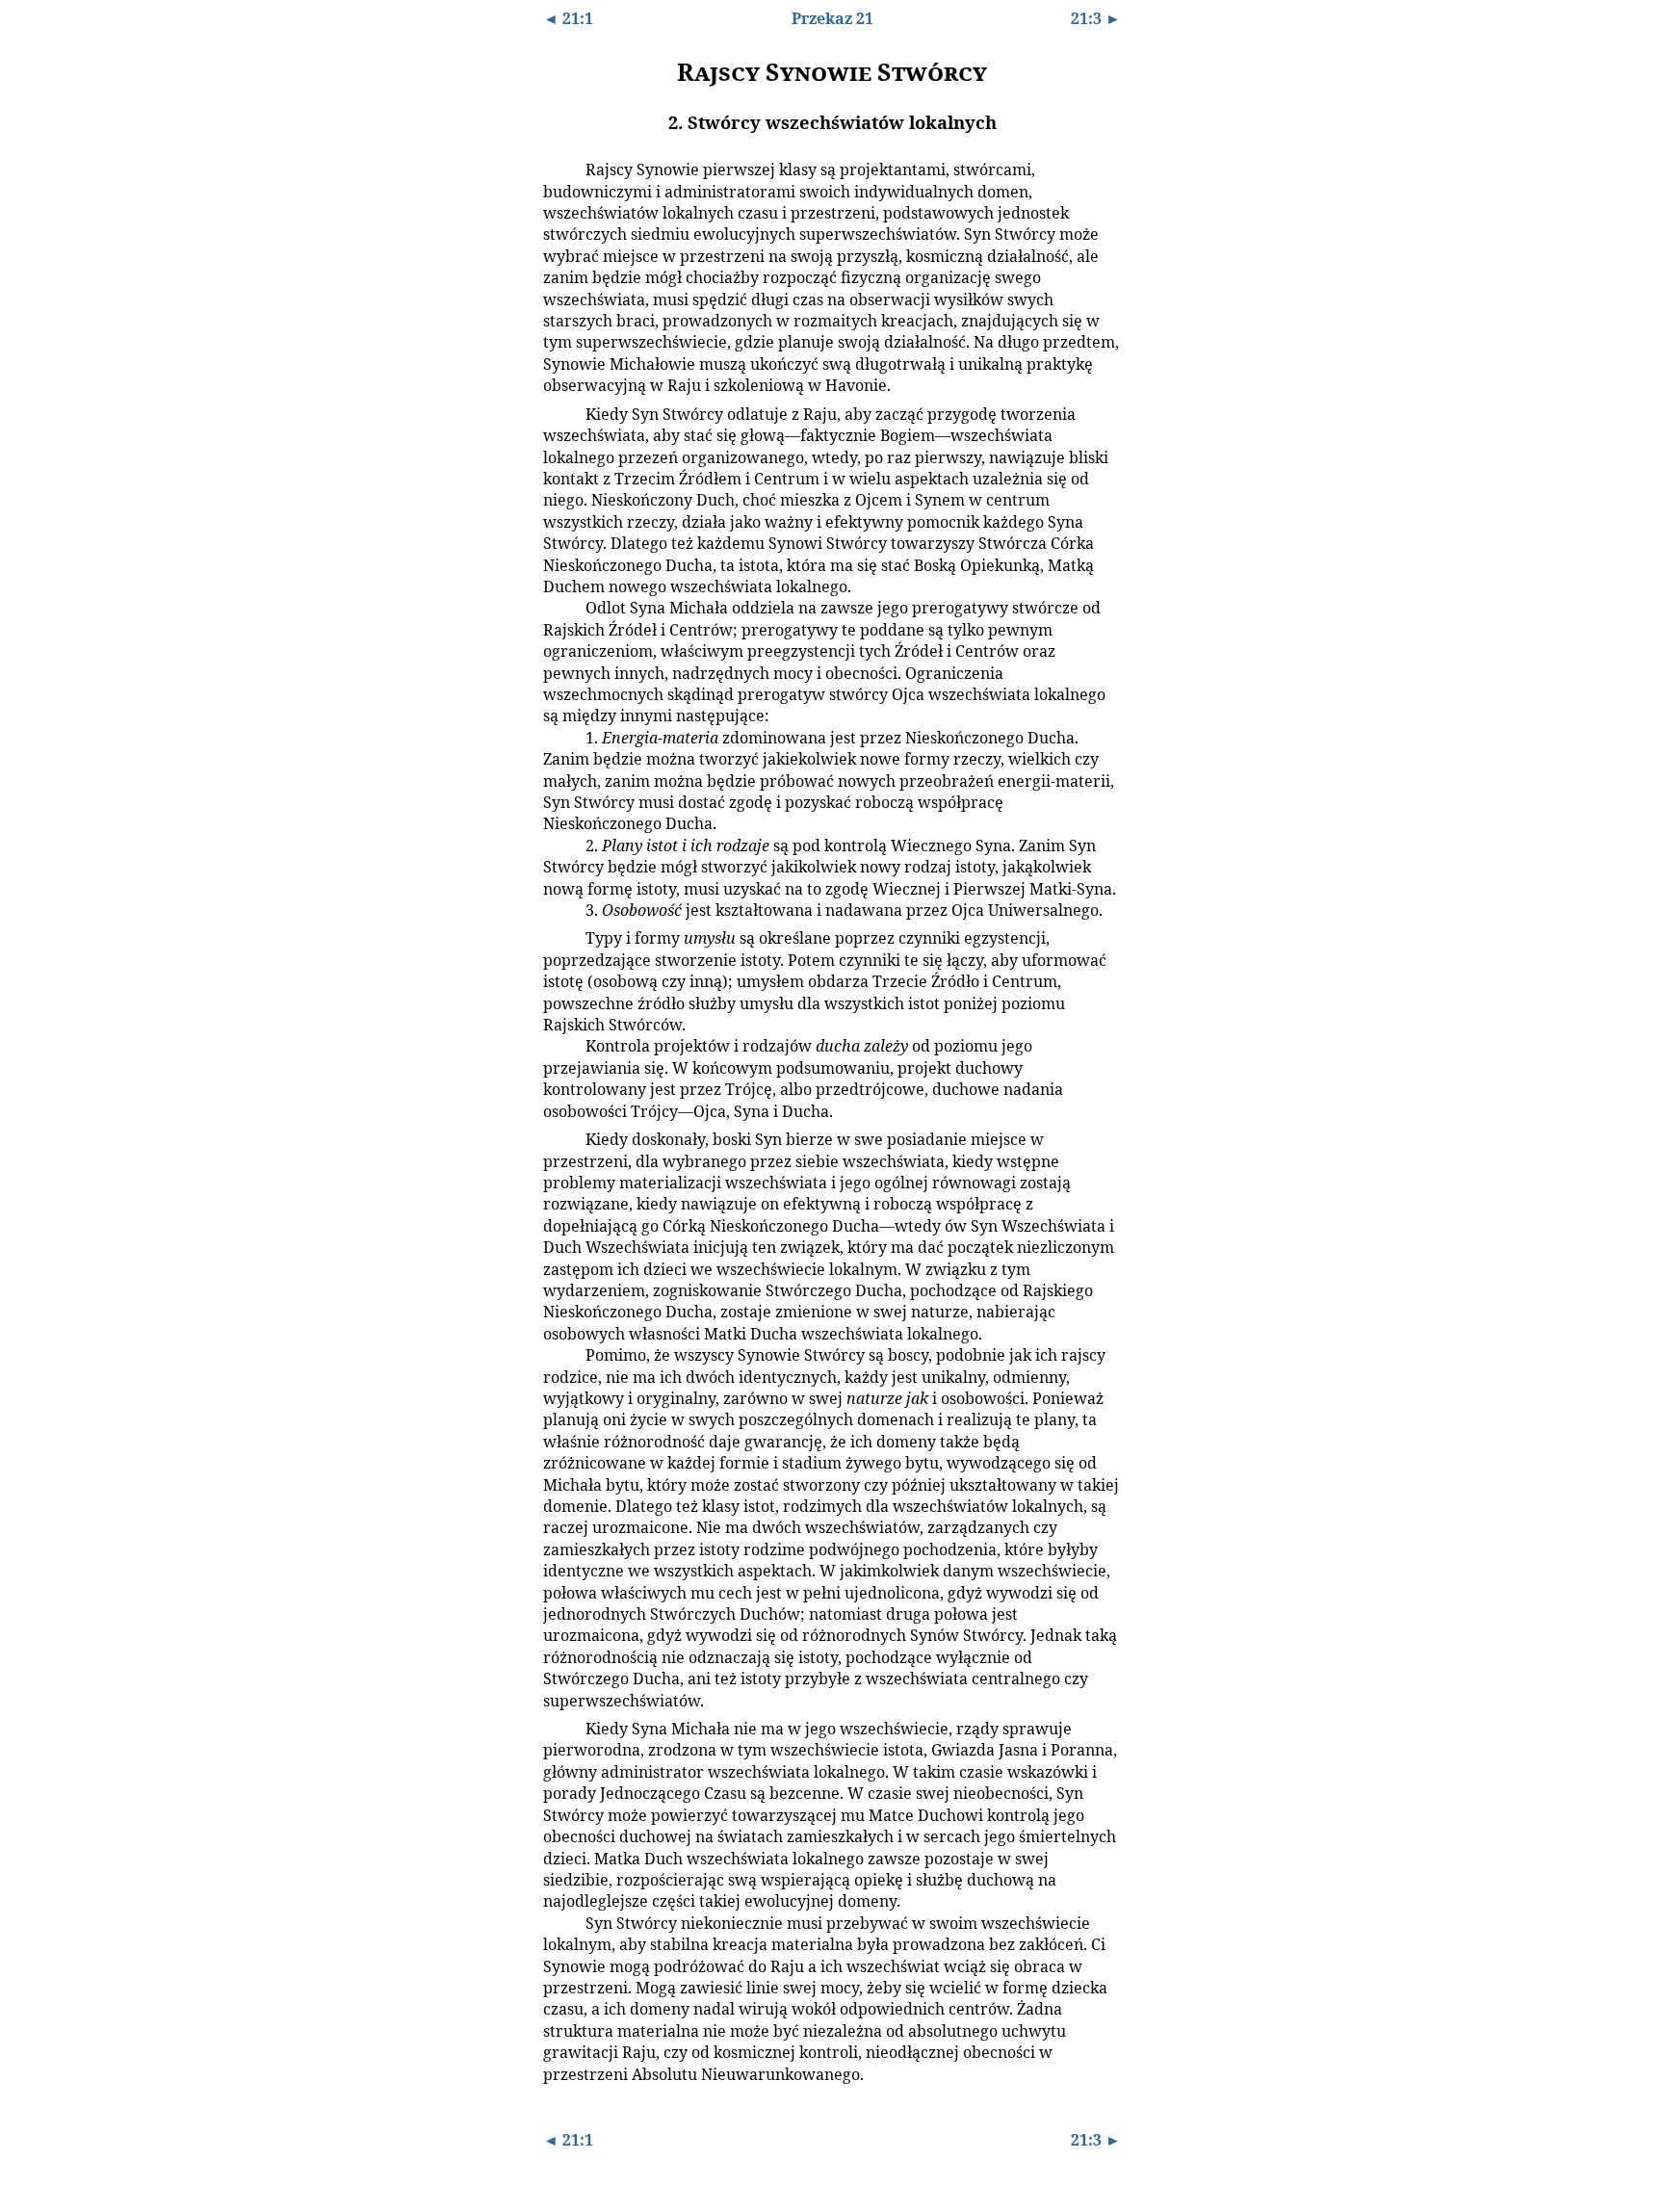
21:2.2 (558, 413)
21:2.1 (558, 169)
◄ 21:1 (568, 18)
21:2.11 (560, 1728)
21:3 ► (1096, 18)
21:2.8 (558, 1045)
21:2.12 (560, 1922)
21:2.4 (558, 737)
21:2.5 (558, 845)
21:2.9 (558, 1138)
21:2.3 (558, 607)
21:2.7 (558, 937)
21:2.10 (560, 1354)
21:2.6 (558, 909)
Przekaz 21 (832, 18)
